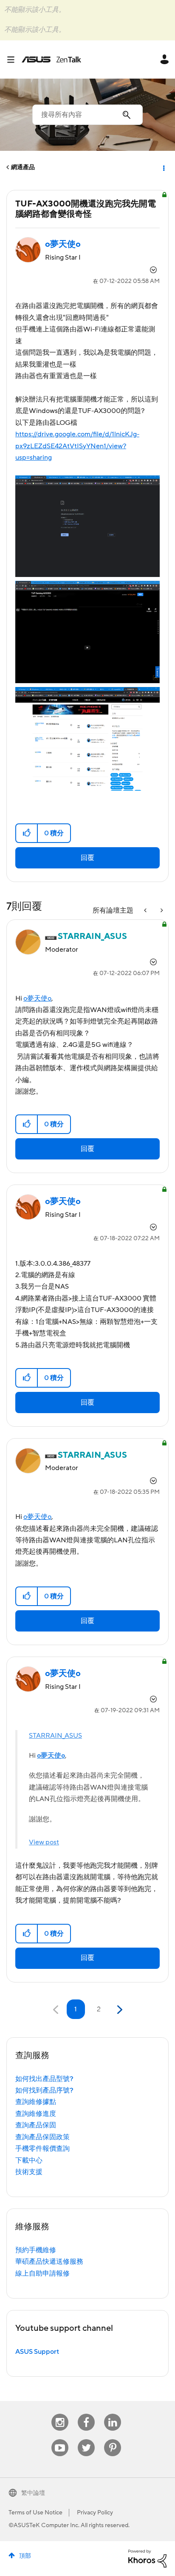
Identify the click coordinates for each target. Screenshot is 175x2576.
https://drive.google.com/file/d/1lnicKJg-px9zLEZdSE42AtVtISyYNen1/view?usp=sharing (77, 446)
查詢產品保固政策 (42, 2137)
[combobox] (87, 115)
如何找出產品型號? (44, 2079)
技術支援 (29, 2172)
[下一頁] (119, 2010)
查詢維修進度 (36, 2114)
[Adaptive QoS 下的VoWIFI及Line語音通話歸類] (146, 911)
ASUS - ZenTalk (51, 59)
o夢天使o (37, 998)
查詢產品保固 (36, 2125)
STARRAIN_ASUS (55, 1736)
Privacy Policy (95, 2513)
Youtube (60, 2439)
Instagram (60, 2414)
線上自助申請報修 (42, 2273)
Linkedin (113, 2414)
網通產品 (23, 167)
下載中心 (29, 2160)
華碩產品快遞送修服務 (49, 2262)
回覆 (87, 858)
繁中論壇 (33, 2493)
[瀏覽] (14, 59)
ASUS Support (37, 2352)
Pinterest (113, 2439)
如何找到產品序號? (44, 2090)
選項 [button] (163, 167)
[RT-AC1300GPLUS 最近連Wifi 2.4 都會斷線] (161, 911)
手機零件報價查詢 (42, 2149)
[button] (27, 833)
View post (44, 1842)
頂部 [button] (25, 2556)
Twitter (86, 2439)
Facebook (86, 2414)
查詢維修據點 (36, 2102)
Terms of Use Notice (35, 2513)
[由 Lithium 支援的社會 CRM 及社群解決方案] (147, 2558)
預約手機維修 (36, 2250)
